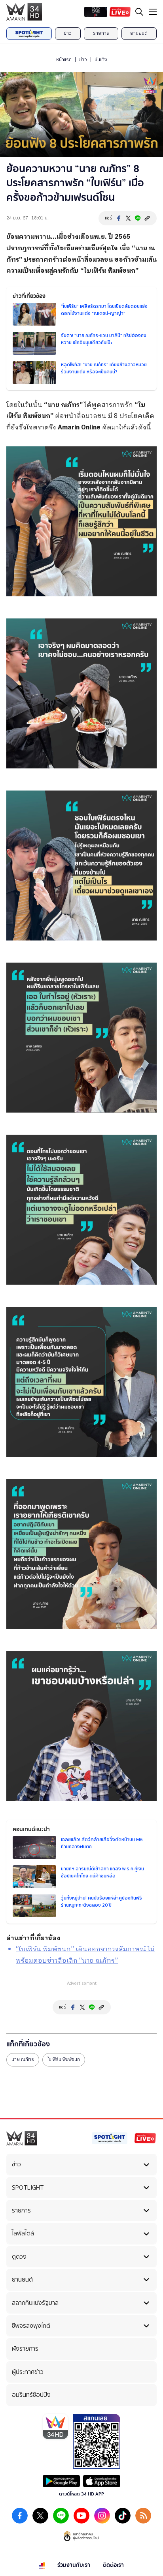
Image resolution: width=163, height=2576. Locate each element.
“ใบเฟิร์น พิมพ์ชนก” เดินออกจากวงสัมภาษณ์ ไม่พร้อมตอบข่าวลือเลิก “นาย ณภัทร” (85, 1955)
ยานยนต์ (139, 33)
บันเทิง (101, 60)
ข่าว (68, 33)
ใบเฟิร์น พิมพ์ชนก (110, 271)
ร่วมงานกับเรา (74, 2565)
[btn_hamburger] (153, 12)
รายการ (101, 33)
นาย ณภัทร (23, 2059)
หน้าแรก (64, 60)
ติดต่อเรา (113, 2565)
